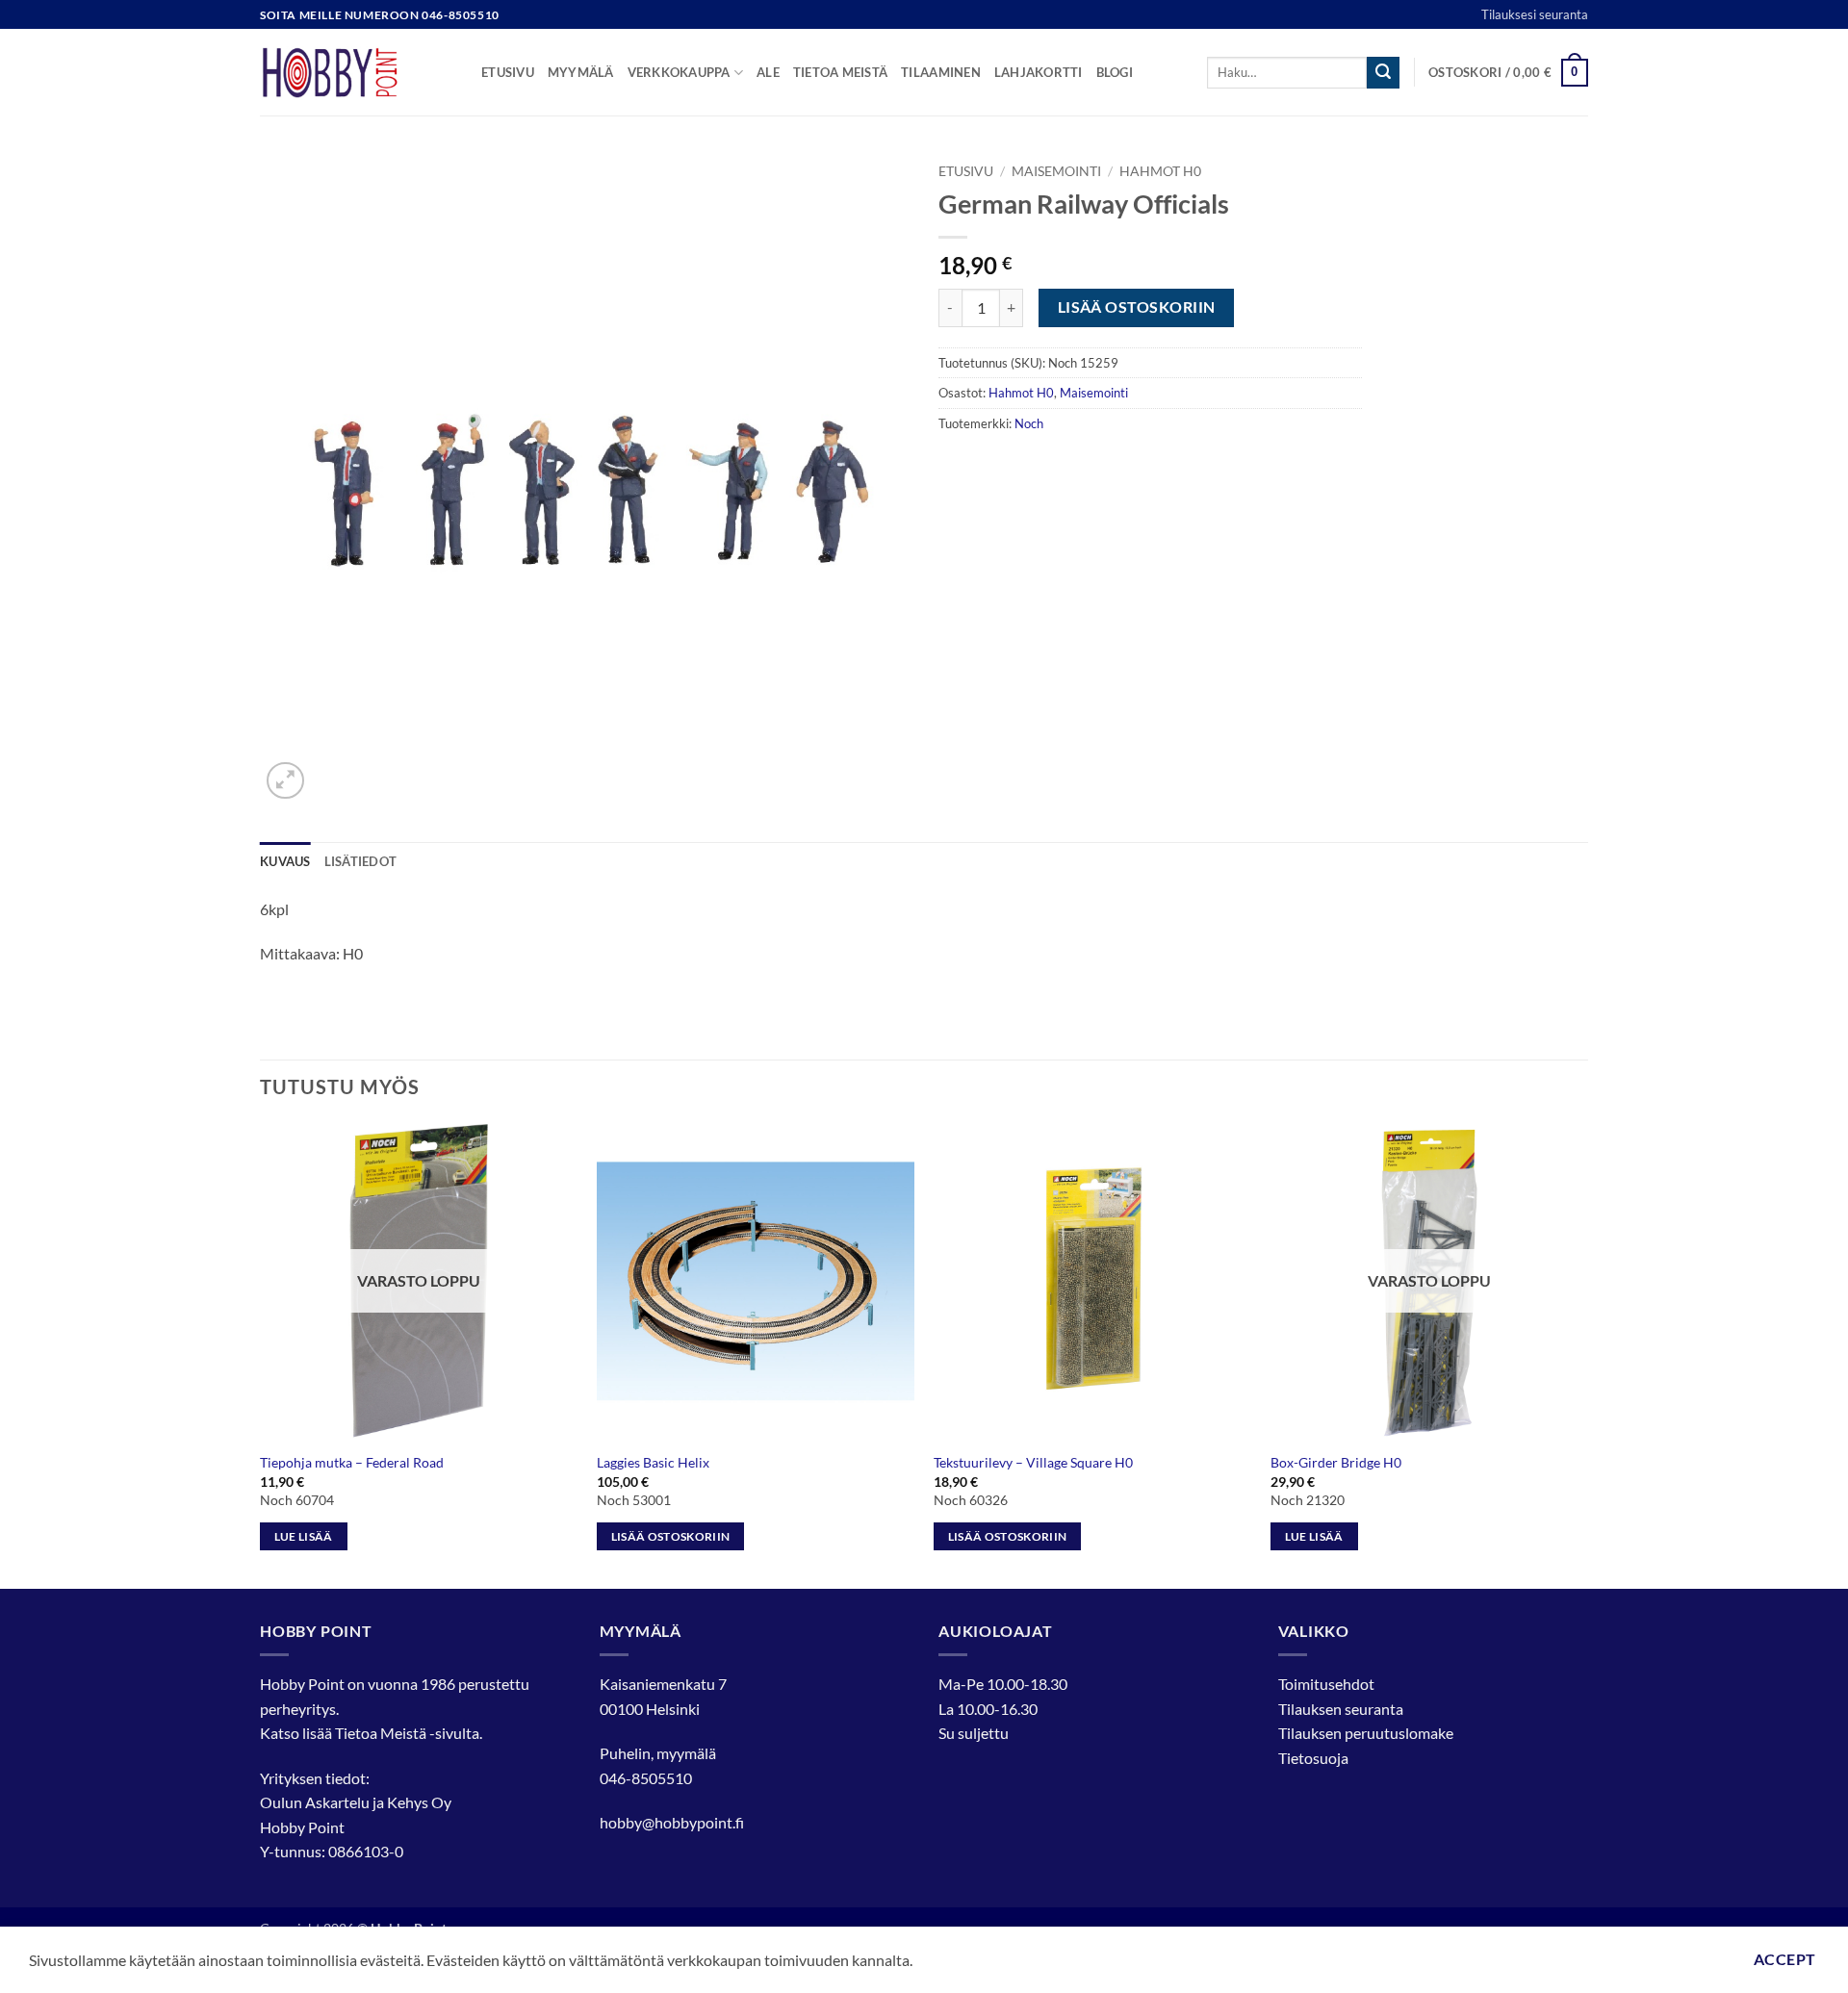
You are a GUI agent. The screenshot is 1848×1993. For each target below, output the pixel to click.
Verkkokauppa (679, 72)
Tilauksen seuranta (1341, 1709)
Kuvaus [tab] (285, 861)
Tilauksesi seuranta (1535, 14)
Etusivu (508, 72)
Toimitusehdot (1326, 1684)
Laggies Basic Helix (653, 1462)
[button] (1508, 73)
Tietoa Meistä (381, 1733)
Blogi (1115, 72)
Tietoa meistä (840, 72)
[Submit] (1383, 73)
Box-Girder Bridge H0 (1336, 1462)
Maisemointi (1056, 171)
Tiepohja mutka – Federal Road (352, 1462)
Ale (768, 72)
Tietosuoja (1313, 1758)
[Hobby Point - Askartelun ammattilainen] (356, 72)
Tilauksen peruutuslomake (1366, 1733)
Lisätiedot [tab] (361, 861)
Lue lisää (304, 1536)
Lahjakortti (1039, 72)
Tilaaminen (941, 72)
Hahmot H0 (1160, 171)
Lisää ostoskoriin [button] (671, 1536)
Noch (1029, 423)
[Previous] (261, 1354)
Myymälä (581, 72)
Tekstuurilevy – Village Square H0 (1033, 1462)
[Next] (1587, 1354)
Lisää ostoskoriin (1137, 307)
